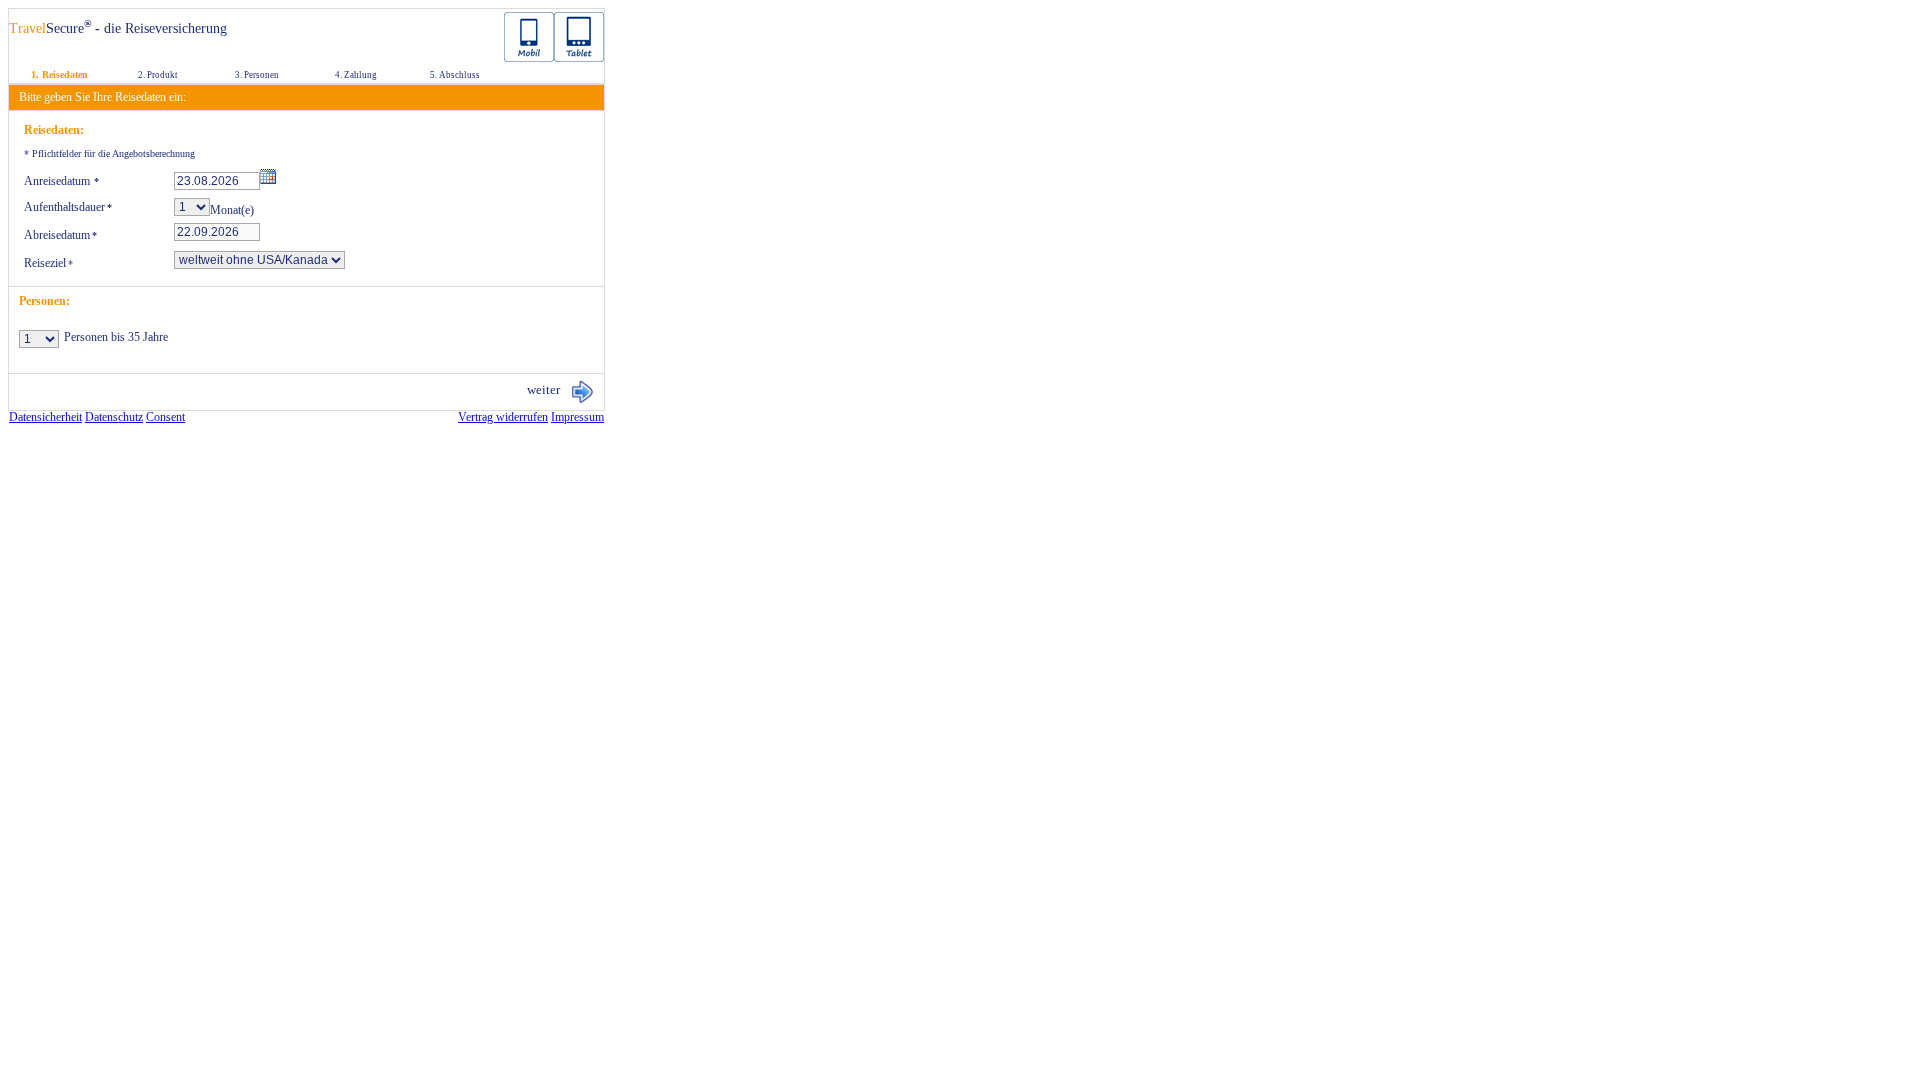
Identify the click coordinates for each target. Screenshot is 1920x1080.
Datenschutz (114, 417)
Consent (165, 417)
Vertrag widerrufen (503, 417)
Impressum (577, 417)
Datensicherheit (45, 417)
